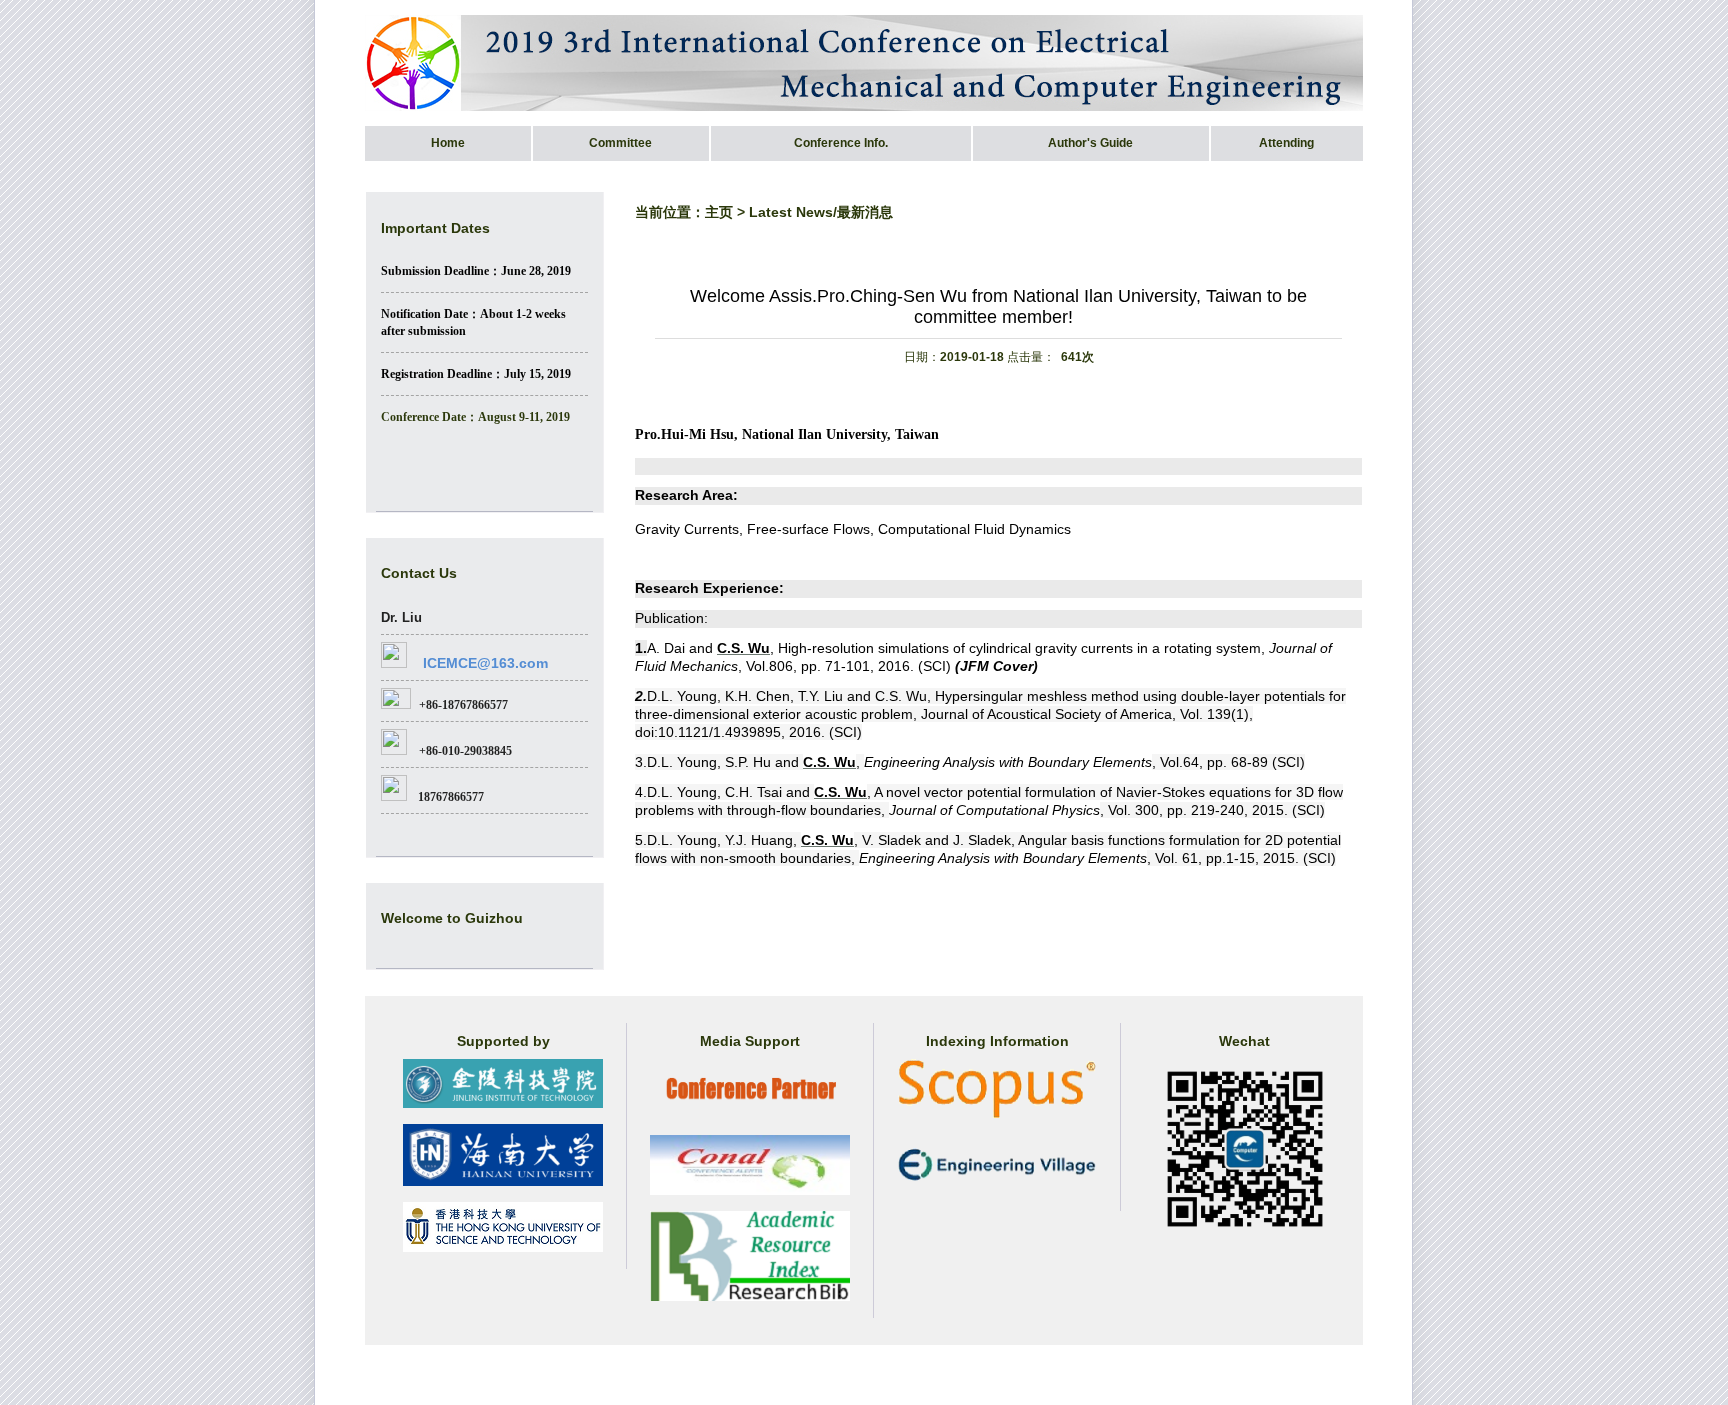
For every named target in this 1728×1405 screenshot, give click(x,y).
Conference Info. (841, 143)
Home (448, 143)
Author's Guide (1090, 143)
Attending (1286, 143)
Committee (620, 143)
